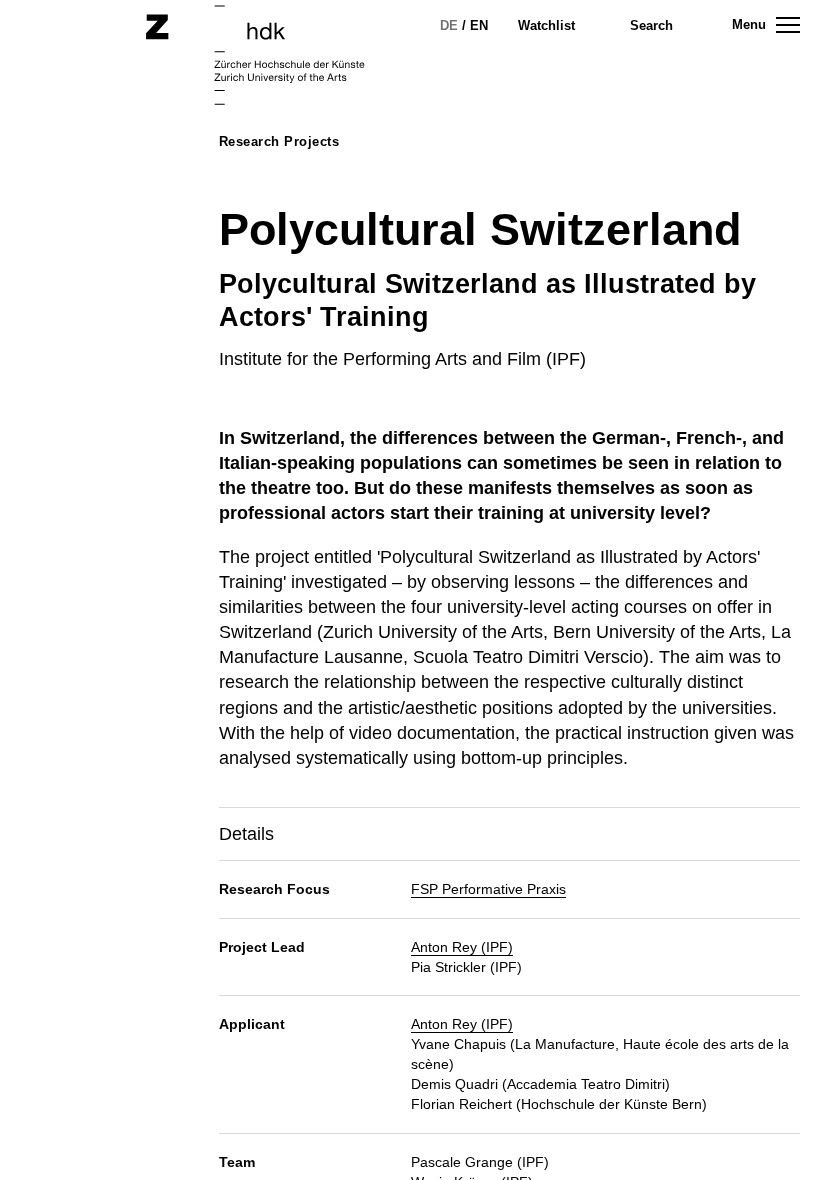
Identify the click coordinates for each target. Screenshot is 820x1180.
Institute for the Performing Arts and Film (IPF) (402, 359)
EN (479, 25)
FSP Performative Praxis (488, 889)
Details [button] (246, 834)
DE (449, 25)
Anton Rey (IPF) (462, 947)
